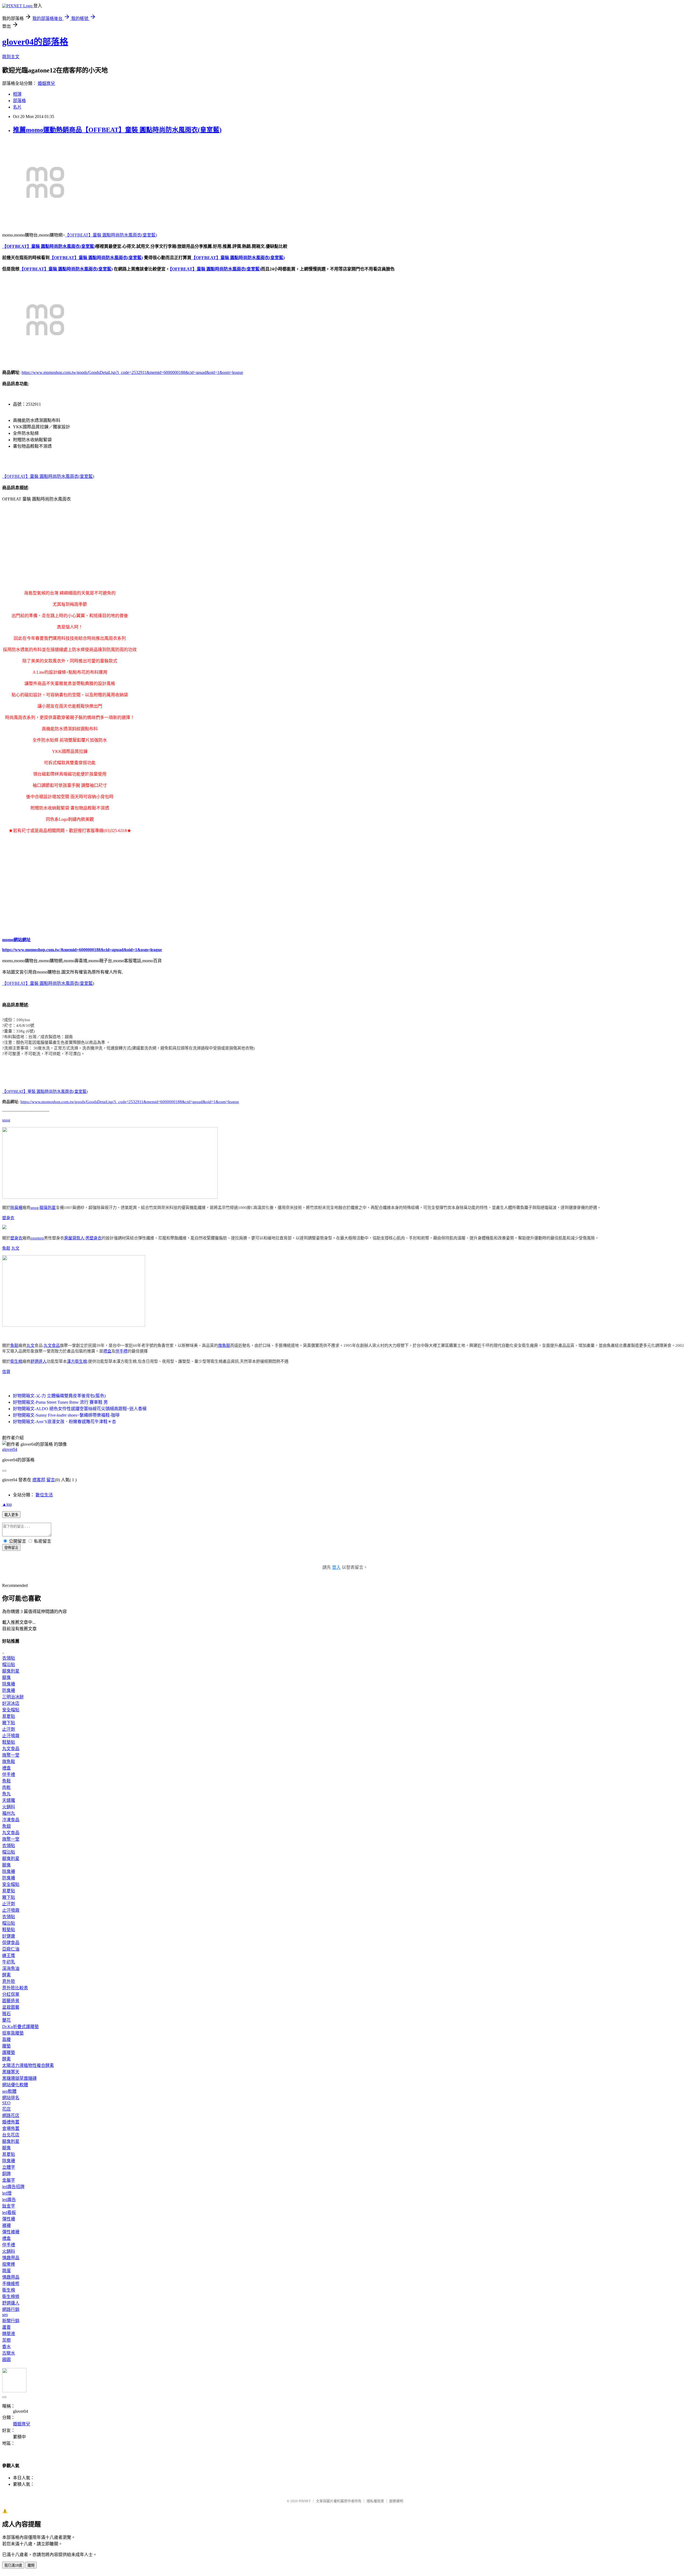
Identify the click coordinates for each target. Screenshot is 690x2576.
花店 (6, 2109)
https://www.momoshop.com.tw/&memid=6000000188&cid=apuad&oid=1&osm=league (82, 950)
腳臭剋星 (48, 1208)
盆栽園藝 (11, 2007)
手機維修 (11, 2284)
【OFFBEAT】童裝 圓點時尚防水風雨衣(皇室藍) (111, 235)
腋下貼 (9, 1723)
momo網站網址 (16, 940)
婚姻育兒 (46, 83)
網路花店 (11, 2116)
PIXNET (305, 2501)
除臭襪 (16, 1208)
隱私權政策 (375, 2501)
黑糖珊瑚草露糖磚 (19, 2078)
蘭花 (6, 2020)
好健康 (9, 1936)
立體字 (9, 2167)
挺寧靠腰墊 (13, 2033)
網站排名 (11, 2098)
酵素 (6, 1975)
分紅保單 (11, 1994)
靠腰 (6, 2040)
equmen (37, 1238)
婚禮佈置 (11, 2122)
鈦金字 (9, 2206)
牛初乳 (9, 1962)
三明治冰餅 (13, 1697)
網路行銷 (11, 2309)
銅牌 (6, 2174)
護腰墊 (9, 2052)
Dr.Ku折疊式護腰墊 (20, 2027)
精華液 (9, 2334)
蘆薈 (6, 2327)
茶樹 (6, 2340)
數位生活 (44, 1495)
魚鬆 (6, 1248)
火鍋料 (9, 1807)
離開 (31, 2565)
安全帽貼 (11, 1710)
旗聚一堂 (11, 1755)
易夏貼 (9, 1716)
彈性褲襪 (11, 2232)
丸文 (15, 1248)
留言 (51, 1480)
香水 (6, 2347)
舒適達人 (39, 1361)
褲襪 (6, 2225)
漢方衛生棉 (77, 1361)
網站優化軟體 (15, 2085)
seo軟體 (9, 2091)
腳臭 (6, 1678)
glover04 (10, 1449)
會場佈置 (11, 2128)
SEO (6, 2103)
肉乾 (6, 1787)
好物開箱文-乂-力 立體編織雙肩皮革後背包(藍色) (59, 1396)
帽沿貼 (9, 1665)
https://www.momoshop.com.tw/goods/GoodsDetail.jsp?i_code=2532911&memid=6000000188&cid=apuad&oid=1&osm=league (132, 372)
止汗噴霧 (11, 1736)
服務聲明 (396, 2501)
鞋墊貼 (9, 1742)
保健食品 (11, 1943)
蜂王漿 (9, 1956)
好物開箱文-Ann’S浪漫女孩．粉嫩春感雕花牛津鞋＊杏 (65, 1422)
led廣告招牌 (13, 2187)
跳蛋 (6, 2271)
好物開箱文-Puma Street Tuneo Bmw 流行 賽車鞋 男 (60, 1402)
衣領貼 (9, 1658)
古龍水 (9, 2353)
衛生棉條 (11, 2297)
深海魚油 (11, 1968)
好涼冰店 (11, 1703)
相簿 (17, 94)
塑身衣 (8, 1218)
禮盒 (107, 1351)
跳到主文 (11, 57)
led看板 (9, 2212)
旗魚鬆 (224, 1346)
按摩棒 (9, 2264)
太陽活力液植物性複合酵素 (28, 2065)
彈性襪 (9, 2219)
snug (6, 1120)
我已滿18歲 (13, 2565)
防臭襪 (9, 1690)
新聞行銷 (11, 2321)
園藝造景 (11, 2001)
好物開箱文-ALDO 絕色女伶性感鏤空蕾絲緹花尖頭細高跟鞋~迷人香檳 (80, 1409)
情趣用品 (11, 2258)
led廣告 (9, 2200)
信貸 (6, 1372)
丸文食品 (52, 1346)
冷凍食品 (11, 1820)
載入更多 (11, 1515)
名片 (17, 107)
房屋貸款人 (74, 1238)
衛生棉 (16, 1361)
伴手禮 (121, 1351)
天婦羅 (9, 1800)
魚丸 (6, 1794)
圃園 (6, 2360)
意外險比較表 (15, 1988)
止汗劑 (9, 1729)
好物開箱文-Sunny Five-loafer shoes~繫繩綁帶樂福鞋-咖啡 (66, 1415)
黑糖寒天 (11, 2072)
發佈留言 (11, 1548)
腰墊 (6, 2046)
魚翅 (6, 1826)
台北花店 (11, 2135)
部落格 (19, 101)
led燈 (7, 2193)
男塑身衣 (94, 1238)
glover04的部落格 (35, 42)
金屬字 (9, 2180)
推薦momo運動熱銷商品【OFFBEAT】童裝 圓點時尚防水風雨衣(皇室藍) (117, 130)
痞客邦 (39, 1480)
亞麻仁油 (11, 1949)
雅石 (6, 2014)
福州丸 (9, 1813)
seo (5, 2315)
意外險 (9, 1981)
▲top (7, 1504)
